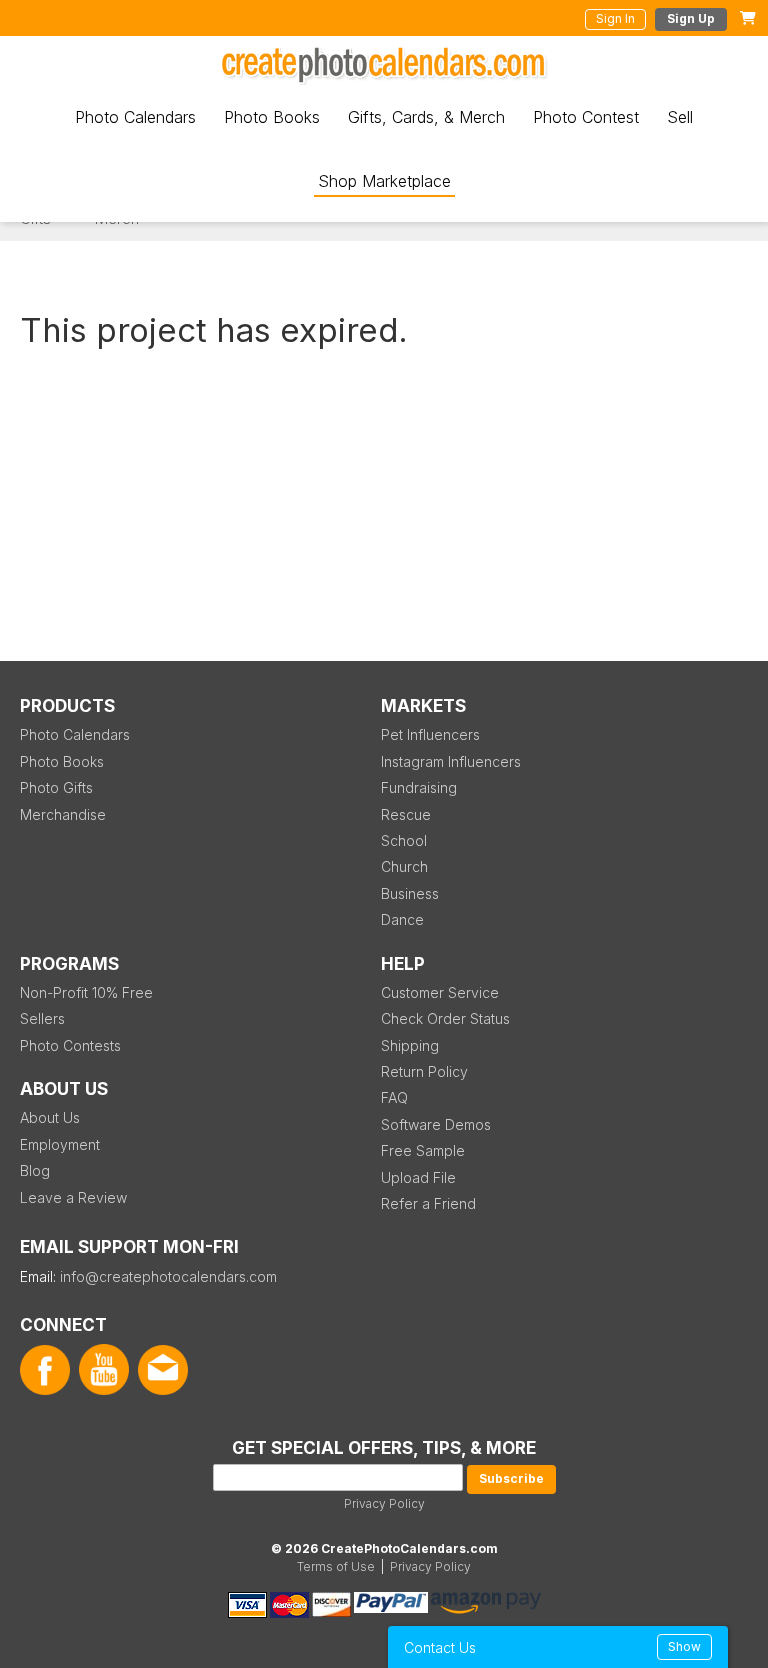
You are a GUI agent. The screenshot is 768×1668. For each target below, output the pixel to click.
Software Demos (436, 1124)
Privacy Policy (384, 1503)
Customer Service (440, 992)
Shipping (410, 1045)
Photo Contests (70, 1045)
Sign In (615, 18)
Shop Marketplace (384, 181)
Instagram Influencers (451, 761)
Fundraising (419, 787)
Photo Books (272, 117)
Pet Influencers (430, 734)
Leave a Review (73, 1197)
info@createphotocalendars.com (168, 1276)
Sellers (42, 1018)
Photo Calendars (135, 117)
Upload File (418, 1177)
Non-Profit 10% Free (86, 992)
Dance (402, 919)
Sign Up (691, 18)
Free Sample (423, 1150)
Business (410, 893)
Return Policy (424, 1071)
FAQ (394, 1097)
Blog (35, 1170)
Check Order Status (445, 1018)
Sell (680, 117)
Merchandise (63, 814)
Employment (60, 1144)
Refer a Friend (428, 1203)
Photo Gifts (56, 787)
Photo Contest (586, 117)
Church (404, 866)
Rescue (406, 814)
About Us (50, 1117)
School (404, 840)
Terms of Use (336, 1566)
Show (684, 1646)
